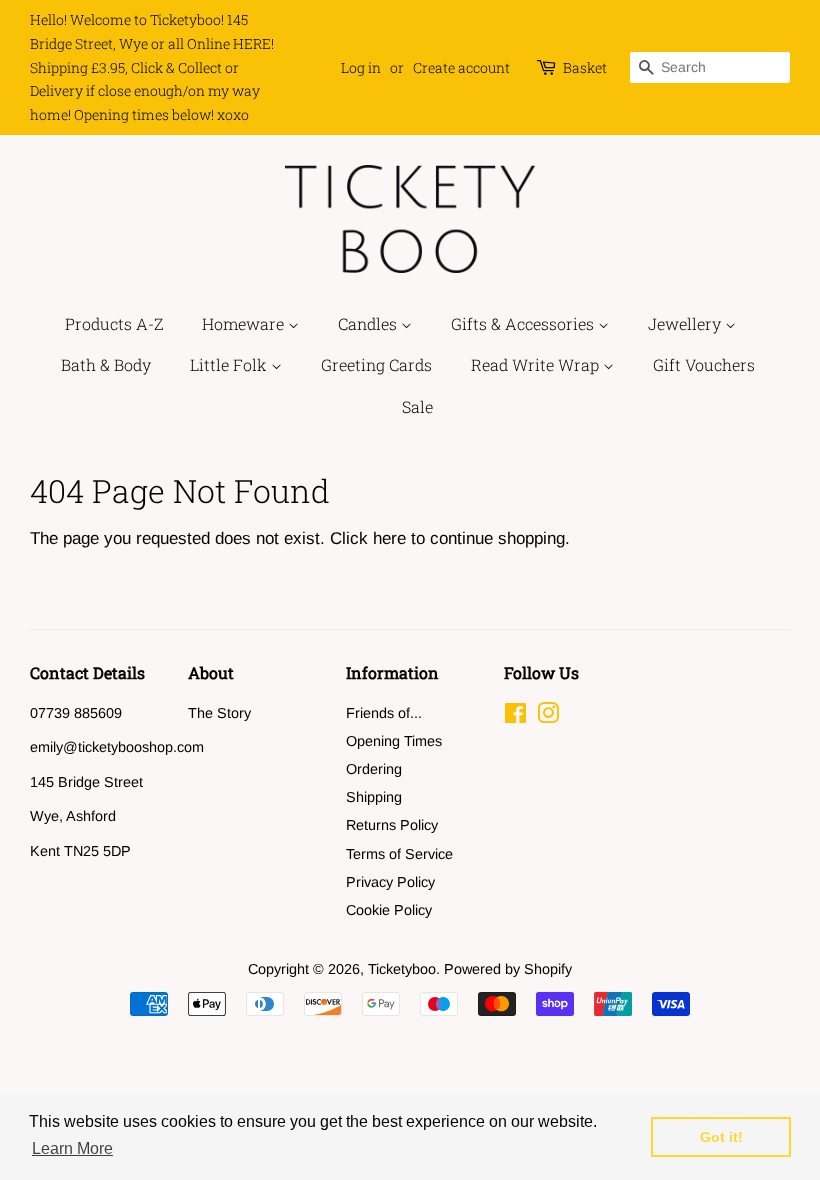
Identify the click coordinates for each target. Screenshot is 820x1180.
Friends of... (384, 713)
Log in (361, 67)
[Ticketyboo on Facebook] (515, 717)
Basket (585, 67)
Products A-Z (114, 323)
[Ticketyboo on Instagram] (548, 717)
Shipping (374, 797)
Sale (417, 406)
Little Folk (230, 364)
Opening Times (394, 741)
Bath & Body (106, 364)
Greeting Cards (376, 364)
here (389, 538)
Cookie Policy (389, 910)
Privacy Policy (390, 882)
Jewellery (686, 323)
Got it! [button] (721, 1137)
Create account (461, 67)
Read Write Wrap (537, 364)
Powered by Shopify (508, 969)
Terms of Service (399, 854)
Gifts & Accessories (524, 323)
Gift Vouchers (704, 364)
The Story (219, 713)
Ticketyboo (402, 969)
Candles (369, 323)
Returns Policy (392, 825)
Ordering (374, 769)
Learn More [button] (72, 1148)
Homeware (245, 323)
